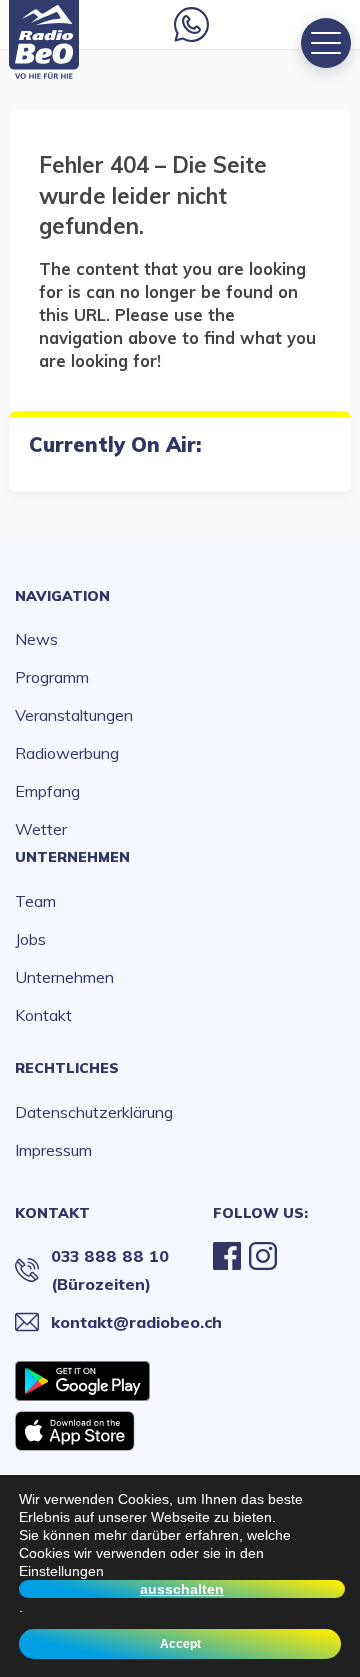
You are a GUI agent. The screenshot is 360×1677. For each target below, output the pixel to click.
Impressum (53, 1150)
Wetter (41, 829)
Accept (180, 1644)
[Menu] (326, 43)
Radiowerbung (67, 753)
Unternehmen (72, 857)
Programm (52, 677)
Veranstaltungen (74, 715)
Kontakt (43, 1015)
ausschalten (182, 1589)
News (36, 639)
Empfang (47, 791)
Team (35, 901)
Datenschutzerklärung (94, 1112)
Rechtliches (67, 1068)
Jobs (30, 939)
